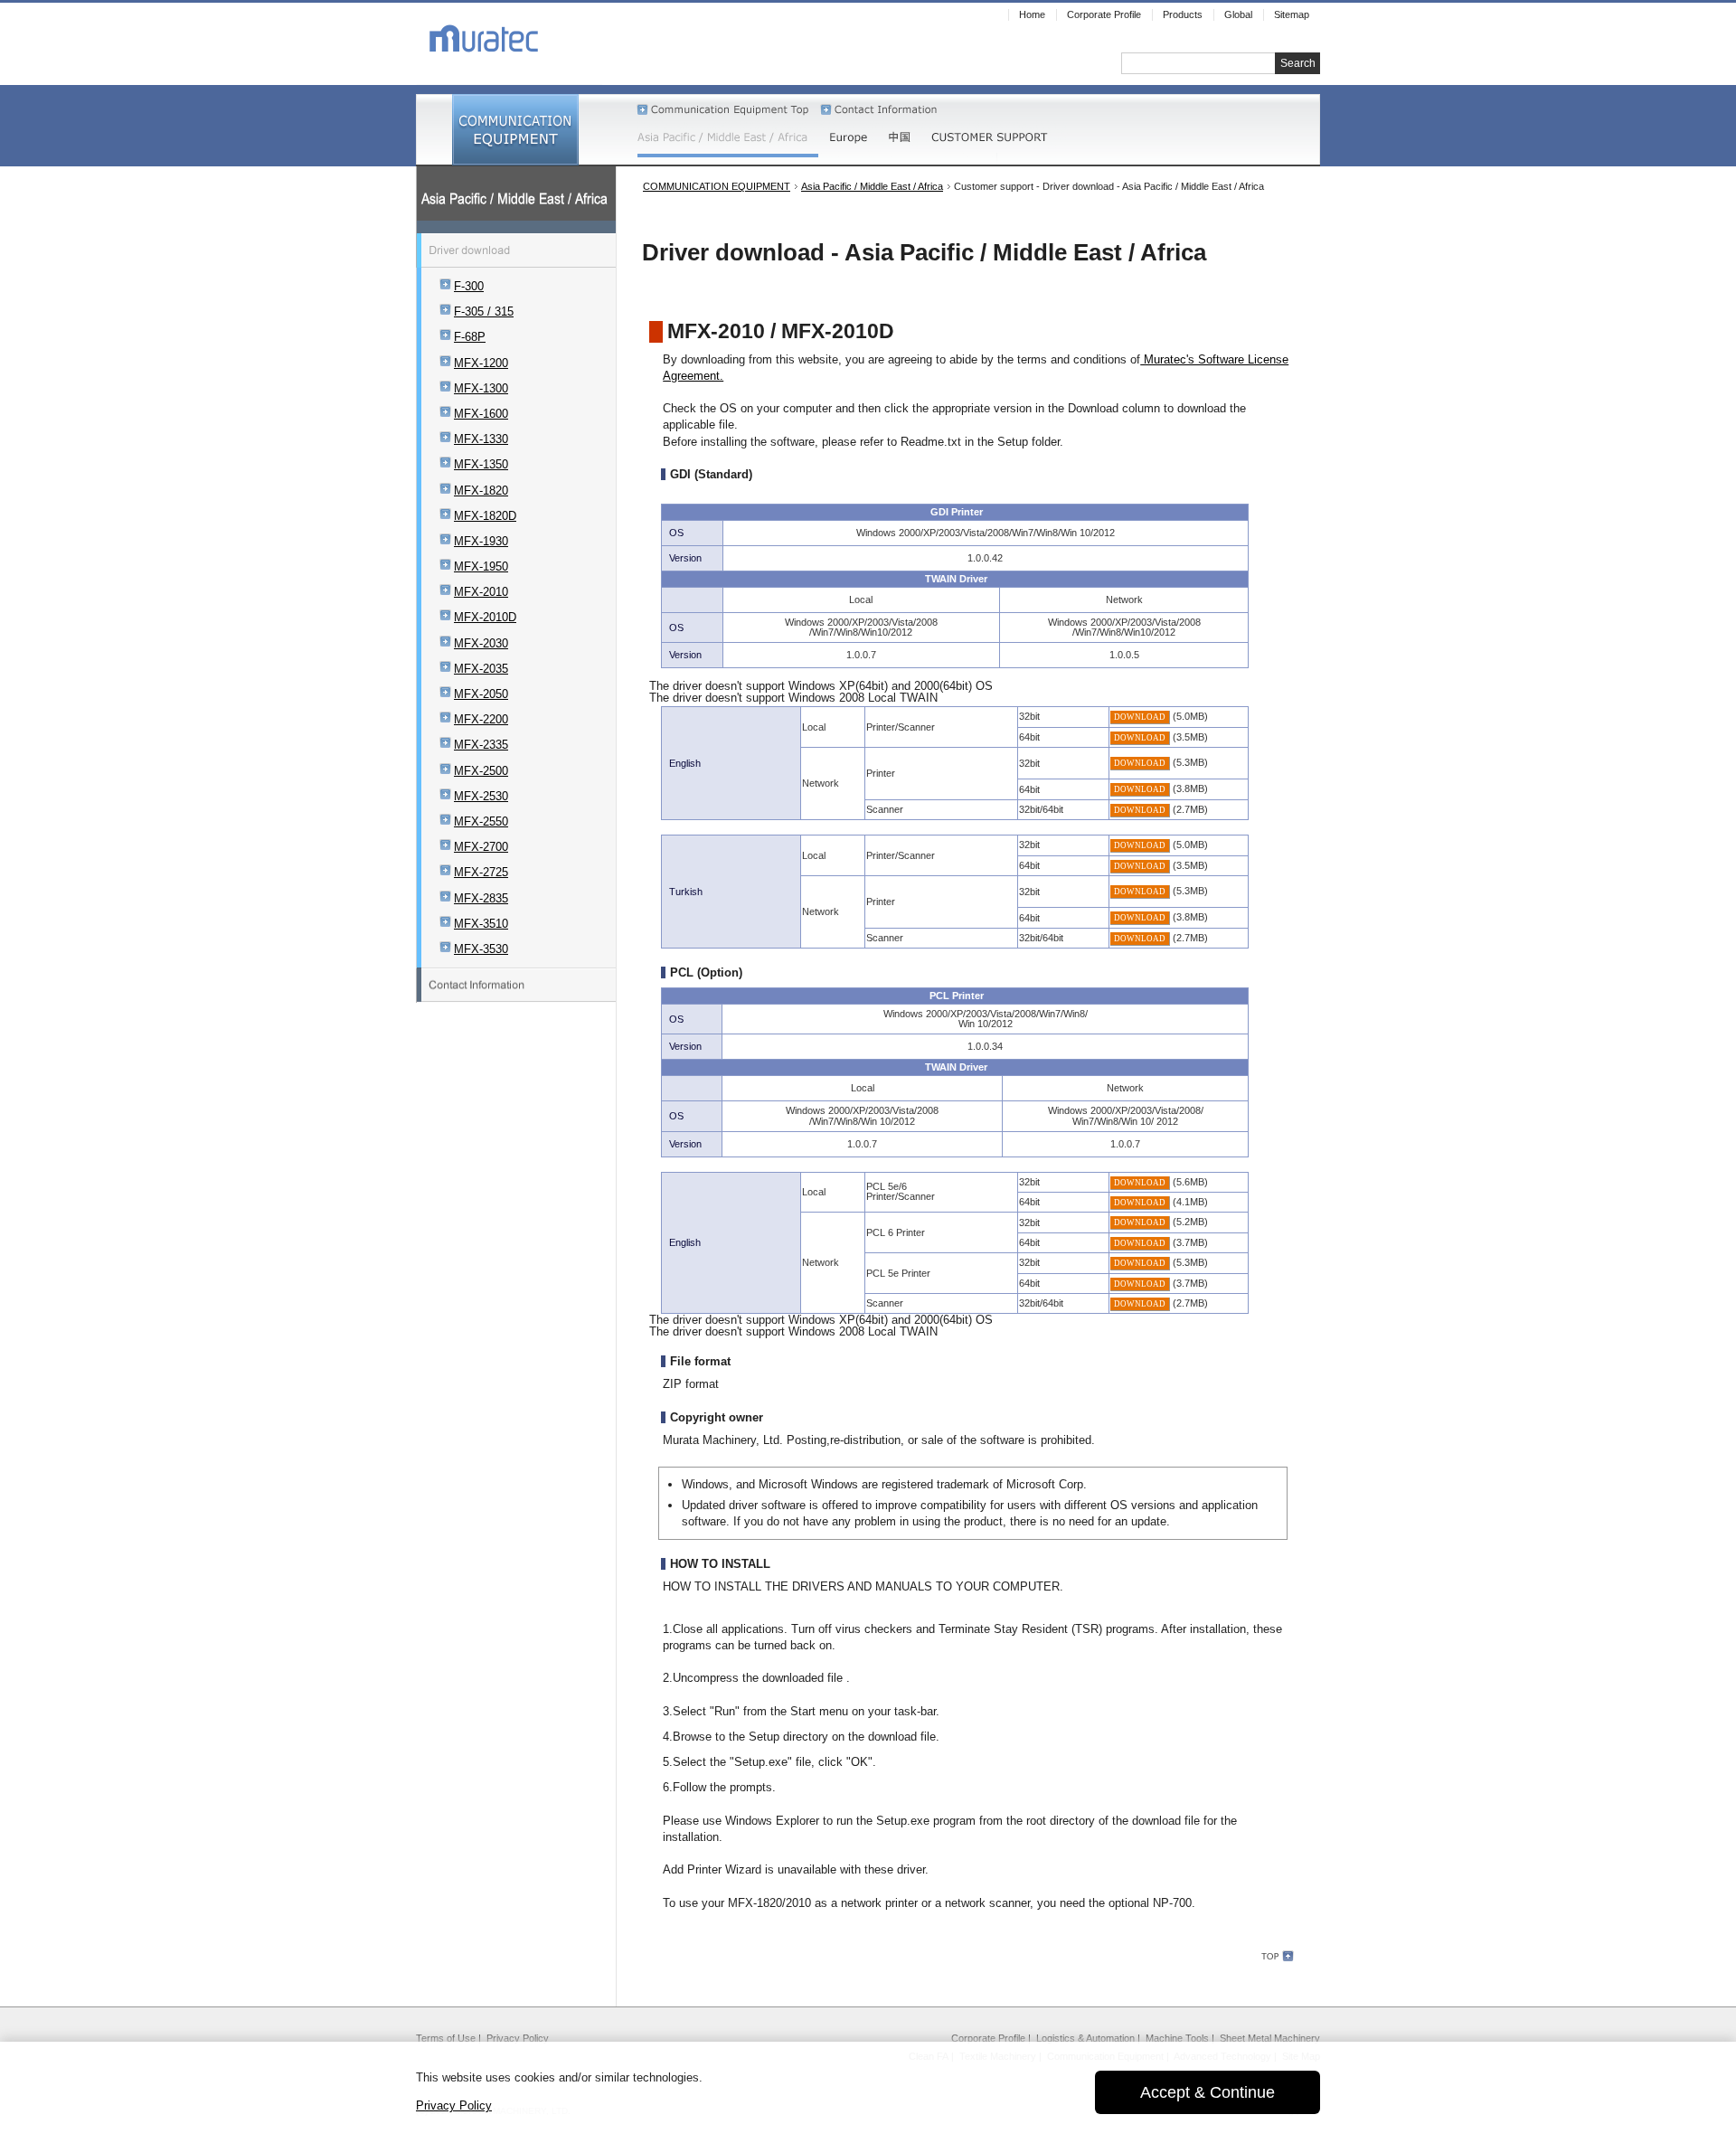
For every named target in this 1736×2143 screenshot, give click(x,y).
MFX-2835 (481, 898)
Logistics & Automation (1085, 2038)
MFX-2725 (481, 872)
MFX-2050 (481, 694)
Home (1032, 14)
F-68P (470, 337)
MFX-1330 (481, 439)
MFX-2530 (481, 796)
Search (1298, 63)
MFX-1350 (481, 464)
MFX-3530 (481, 949)
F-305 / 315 (484, 312)
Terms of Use (446, 2038)
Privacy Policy (518, 2038)
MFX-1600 (481, 414)
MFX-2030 (481, 643)
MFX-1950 (481, 566)
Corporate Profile (988, 2038)
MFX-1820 (481, 491)
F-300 (469, 286)
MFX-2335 (481, 745)
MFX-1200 (481, 363)
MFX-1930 (481, 541)
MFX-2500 (481, 771)
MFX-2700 (481, 847)
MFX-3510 (481, 924)
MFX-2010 (481, 592)
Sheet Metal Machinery (1270, 2038)
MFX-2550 (481, 821)
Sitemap (1292, 14)
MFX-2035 (481, 669)
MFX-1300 (481, 388)
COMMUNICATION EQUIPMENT (717, 186)
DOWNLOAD (1140, 717)
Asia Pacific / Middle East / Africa (872, 186)
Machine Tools (1177, 2038)
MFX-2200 (481, 719)
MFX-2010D (485, 617)
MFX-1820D (485, 516)
